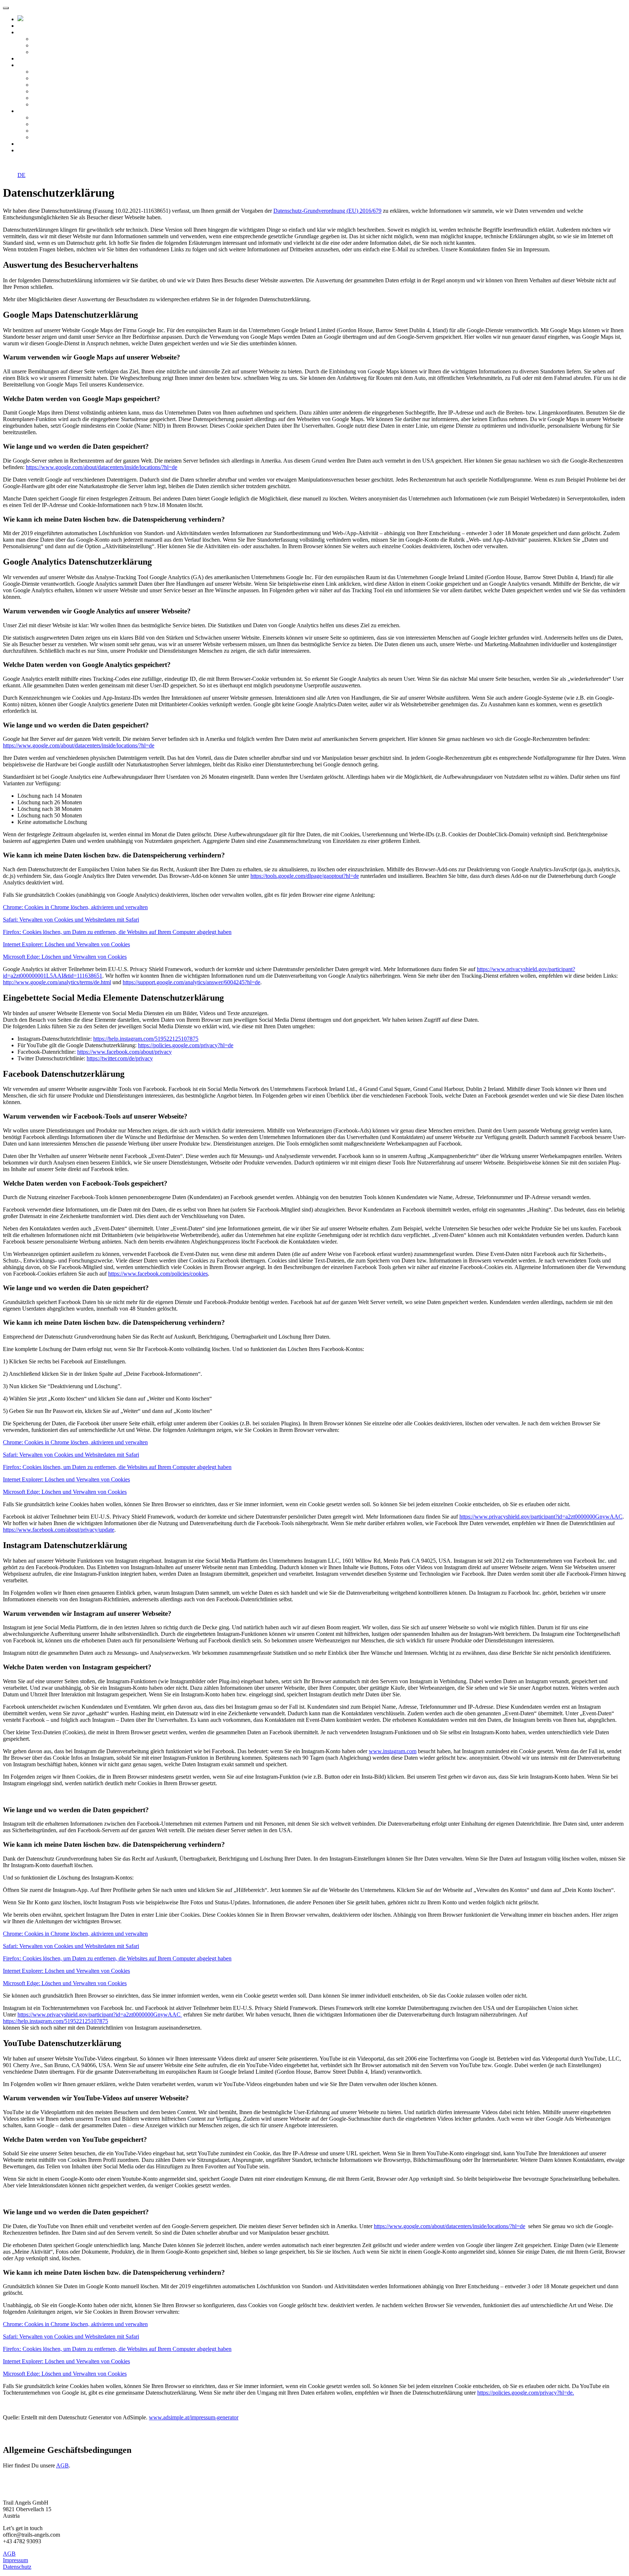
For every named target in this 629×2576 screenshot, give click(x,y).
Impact (29, 58)
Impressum (15, 2560)
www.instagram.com (393, 1751)
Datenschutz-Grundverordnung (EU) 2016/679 (327, 211)
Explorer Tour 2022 (44, 65)
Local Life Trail (50, 124)
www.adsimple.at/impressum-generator (194, 2417)
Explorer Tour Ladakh (58, 98)
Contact (30, 150)
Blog (27, 144)
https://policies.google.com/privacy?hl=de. (526, 2393)
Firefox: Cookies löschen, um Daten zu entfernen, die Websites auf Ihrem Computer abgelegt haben (117, 932)
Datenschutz (17, 2567)
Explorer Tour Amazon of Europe (71, 85)
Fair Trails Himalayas (57, 45)
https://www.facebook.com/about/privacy (124, 1052)
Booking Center (50, 52)
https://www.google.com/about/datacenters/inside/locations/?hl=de (102, 467)
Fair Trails (33, 111)
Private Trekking (51, 137)
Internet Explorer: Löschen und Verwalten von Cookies (66, 944)
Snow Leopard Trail (55, 117)
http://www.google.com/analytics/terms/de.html (57, 982)
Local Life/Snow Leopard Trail (68, 72)
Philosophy (45, 39)
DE (21, 175)
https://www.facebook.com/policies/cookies (158, 1274)
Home (28, 26)
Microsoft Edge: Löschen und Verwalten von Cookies (65, 957)
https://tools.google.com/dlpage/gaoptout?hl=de (305, 876)
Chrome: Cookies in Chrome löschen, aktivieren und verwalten (75, 907)
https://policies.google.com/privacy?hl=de (186, 1045)
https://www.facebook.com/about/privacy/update (59, 1530)
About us (31, 32)
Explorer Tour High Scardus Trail (71, 91)
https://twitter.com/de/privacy (120, 1058)
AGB (62, 2465)
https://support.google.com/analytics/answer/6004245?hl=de (191, 982)
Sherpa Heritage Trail (57, 131)
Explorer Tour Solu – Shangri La (70, 104)
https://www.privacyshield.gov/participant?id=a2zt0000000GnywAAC (541, 1517)
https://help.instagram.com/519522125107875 (146, 1039)
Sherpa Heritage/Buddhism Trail (69, 78)
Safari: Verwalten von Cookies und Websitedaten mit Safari (71, 920)
